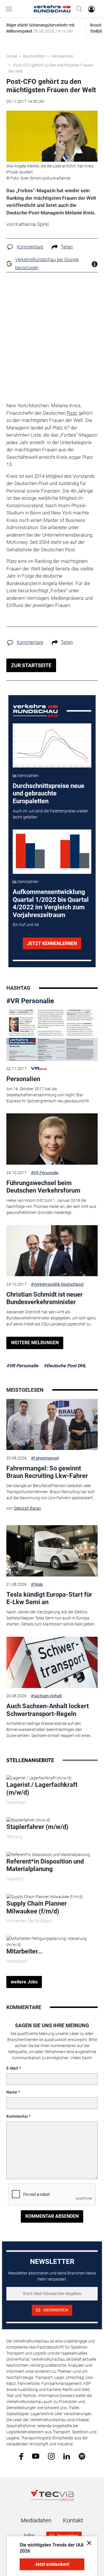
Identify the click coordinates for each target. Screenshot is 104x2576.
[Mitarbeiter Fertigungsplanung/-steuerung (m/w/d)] (52, 1941)
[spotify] (82, 2456)
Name (12, 2092)
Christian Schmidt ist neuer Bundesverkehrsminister (44, 1298)
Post (72, 413)
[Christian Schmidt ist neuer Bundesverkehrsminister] (52, 1251)
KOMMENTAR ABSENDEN (52, 2216)
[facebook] (21, 2456)
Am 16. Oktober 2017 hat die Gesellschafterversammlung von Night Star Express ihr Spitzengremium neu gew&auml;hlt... (49, 1095)
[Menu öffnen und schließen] (10, 9)
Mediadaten (36, 2520)
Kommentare (30, 247)
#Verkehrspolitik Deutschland (57, 1284)
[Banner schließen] (87, 2543)
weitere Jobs (24, 1982)
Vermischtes (62, 56)
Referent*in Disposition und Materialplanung (45, 1865)
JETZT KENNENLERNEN (52, 943)
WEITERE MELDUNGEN (35, 1343)
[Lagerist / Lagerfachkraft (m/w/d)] (39, 1778)
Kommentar (17, 2116)
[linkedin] (67, 2456)
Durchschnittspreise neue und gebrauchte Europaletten (49, 793)
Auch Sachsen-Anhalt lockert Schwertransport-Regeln (48, 1710)
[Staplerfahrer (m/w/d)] (28, 1820)
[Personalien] (52, 1035)
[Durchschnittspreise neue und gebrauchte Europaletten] (52, 746)
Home (12, 56)
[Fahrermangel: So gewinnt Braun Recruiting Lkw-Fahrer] (52, 1425)
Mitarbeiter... (24, 1951)
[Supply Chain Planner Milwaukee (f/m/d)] (45, 1896)
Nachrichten (34, 56)
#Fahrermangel (45, 1458)
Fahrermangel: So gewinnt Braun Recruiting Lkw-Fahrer (47, 1472)
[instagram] (51, 2456)
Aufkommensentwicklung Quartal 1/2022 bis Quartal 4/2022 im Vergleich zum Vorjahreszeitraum (51, 903)
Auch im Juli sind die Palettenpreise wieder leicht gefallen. (50, 814)
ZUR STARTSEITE (31, 665)
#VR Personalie (30, 1001)
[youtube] (36, 2456)
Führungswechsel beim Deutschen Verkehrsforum (43, 1187)
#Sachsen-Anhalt (46, 1696)
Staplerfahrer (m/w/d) (37, 1827)
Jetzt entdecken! (52, 2564)
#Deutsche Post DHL (65, 1366)
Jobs (28, 2536)
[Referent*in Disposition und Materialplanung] (48, 1854)
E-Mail (12, 2068)
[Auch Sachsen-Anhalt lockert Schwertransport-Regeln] (52, 1662)
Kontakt (73, 2520)
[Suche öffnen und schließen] (78, 9)
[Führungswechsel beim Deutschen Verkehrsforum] (52, 1139)
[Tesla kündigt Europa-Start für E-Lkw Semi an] (52, 1551)
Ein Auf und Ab (26, 925)
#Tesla (37, 1584)
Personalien (23, 1079)
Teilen (67, 247)
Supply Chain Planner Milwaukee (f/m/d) (37, 1907)
